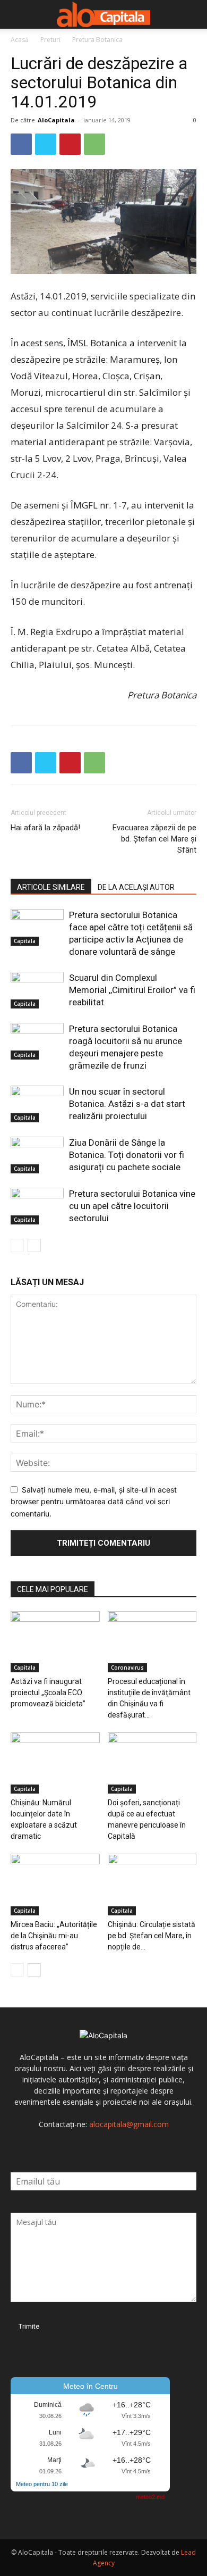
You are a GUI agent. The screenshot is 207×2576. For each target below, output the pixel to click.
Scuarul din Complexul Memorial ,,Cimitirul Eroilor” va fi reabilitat (132, 990)
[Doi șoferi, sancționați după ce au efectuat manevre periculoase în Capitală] (152, 1763)
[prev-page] (17, 1245)
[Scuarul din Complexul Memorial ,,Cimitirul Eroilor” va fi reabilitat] (37, 990)
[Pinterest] (70, 144)
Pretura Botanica (97, 40)
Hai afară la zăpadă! (45, 828)
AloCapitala (56, 120)
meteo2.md (150, 2497)
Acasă (20, 40)
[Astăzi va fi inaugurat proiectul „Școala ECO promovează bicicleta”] (55, 1642)
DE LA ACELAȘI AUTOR (136, 887)
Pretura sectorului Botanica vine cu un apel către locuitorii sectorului (132, 1206)
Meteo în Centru (90, 2386)
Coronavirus (127, 1668)
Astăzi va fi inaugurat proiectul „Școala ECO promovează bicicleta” (48, 1693)
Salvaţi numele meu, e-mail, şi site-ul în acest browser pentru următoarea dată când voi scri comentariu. (94, 1502)
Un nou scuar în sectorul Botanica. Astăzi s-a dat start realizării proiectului (127, 1104)
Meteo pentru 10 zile (42, 2484)
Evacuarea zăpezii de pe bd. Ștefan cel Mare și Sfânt (154, 839)
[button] (18, 14)
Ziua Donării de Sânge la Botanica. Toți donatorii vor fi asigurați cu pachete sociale (127, 1155)
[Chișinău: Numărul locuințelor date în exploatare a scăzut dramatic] (55, 1763)
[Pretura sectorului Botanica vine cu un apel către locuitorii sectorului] (37, 1206)
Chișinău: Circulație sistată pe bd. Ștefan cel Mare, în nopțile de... (152, 1936)
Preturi (50, 40)
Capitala (25, 941)
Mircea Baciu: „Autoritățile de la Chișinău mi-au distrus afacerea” (54, 1936)
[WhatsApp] (94, 144)
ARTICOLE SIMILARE (51, 887)
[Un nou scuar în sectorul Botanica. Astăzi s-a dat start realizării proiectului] (37, 1104)
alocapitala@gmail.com (129, 2124)
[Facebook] (21, 144)
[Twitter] (46, 144)
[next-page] (34, 1245)
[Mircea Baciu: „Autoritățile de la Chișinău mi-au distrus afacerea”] (55, 1884)
